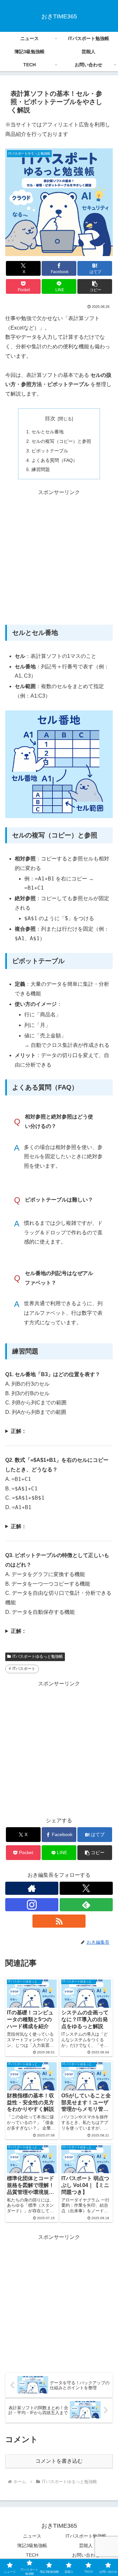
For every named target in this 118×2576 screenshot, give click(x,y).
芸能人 (86, 2545)
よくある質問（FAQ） (54, 460)
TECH (32, 2555)
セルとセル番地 (48, 432)
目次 (50, 418)
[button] (95, 286)
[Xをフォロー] (86, 1888)
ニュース (32, 2536)
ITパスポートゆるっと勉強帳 (38, 1656)
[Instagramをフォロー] (32, 1905)
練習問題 (41, 469)
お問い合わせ (86, 2555)
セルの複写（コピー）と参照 (61, 441)
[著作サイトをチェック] (32, 1888)
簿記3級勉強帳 (32, 2545)
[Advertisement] (59, 556)
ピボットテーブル (50, 451)
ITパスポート (24, 1669)
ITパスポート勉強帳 (86, 2536)
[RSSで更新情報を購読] (59, 1921)
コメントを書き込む (59, 2461)
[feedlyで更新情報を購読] (86, 1905)
